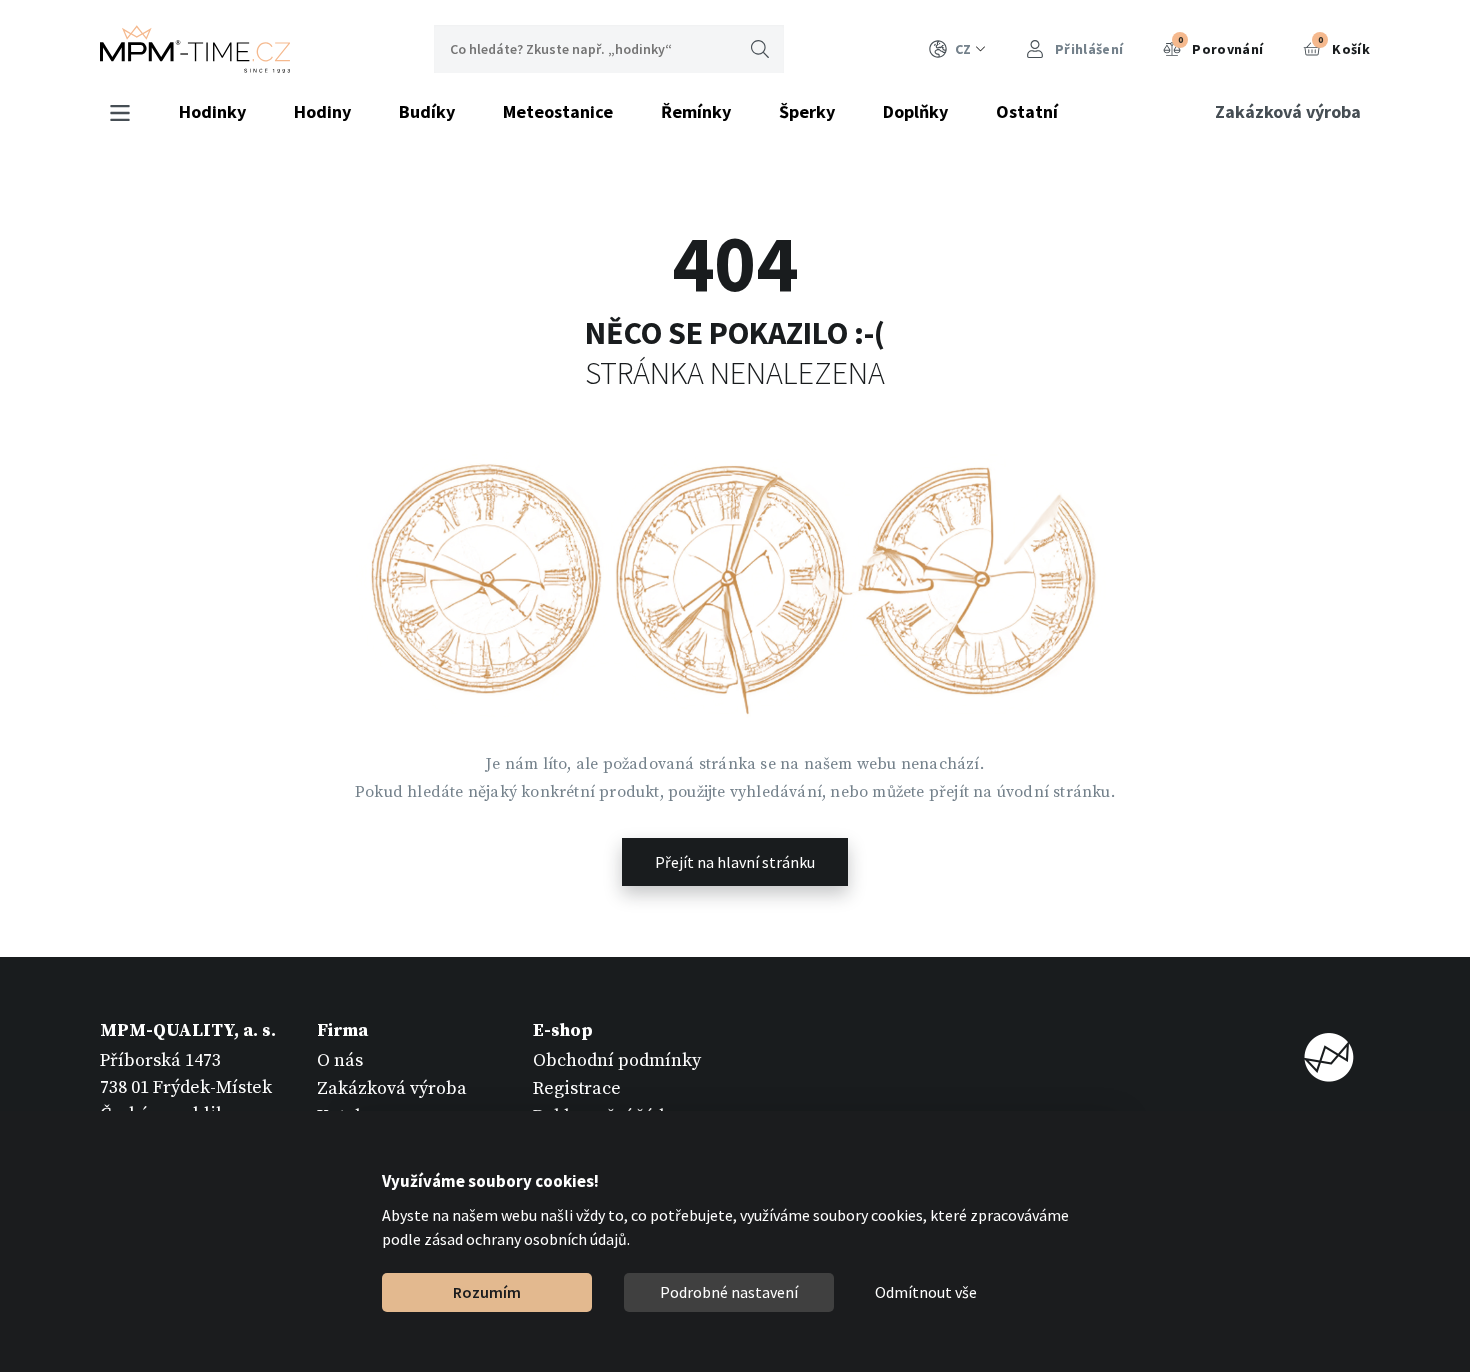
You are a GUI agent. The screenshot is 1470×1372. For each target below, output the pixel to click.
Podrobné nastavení (729, 1292)
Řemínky (696, 111)
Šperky (807, 111)
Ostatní (1027, 111)
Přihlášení (1087, 49)
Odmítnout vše (926, 1292)
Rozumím (487, 1292)
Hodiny (322, 111)
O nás (340, 1060)
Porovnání (1221, 46)
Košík (1344, 46)
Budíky (427, 111)
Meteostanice (558, 111)
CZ (963, 49)
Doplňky (915, 111)
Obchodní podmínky (617, 1060)
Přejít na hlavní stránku (735, 862)
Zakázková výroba (1288, 111)
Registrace (577, 1088)
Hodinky (212, 111)
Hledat (760, 49)
